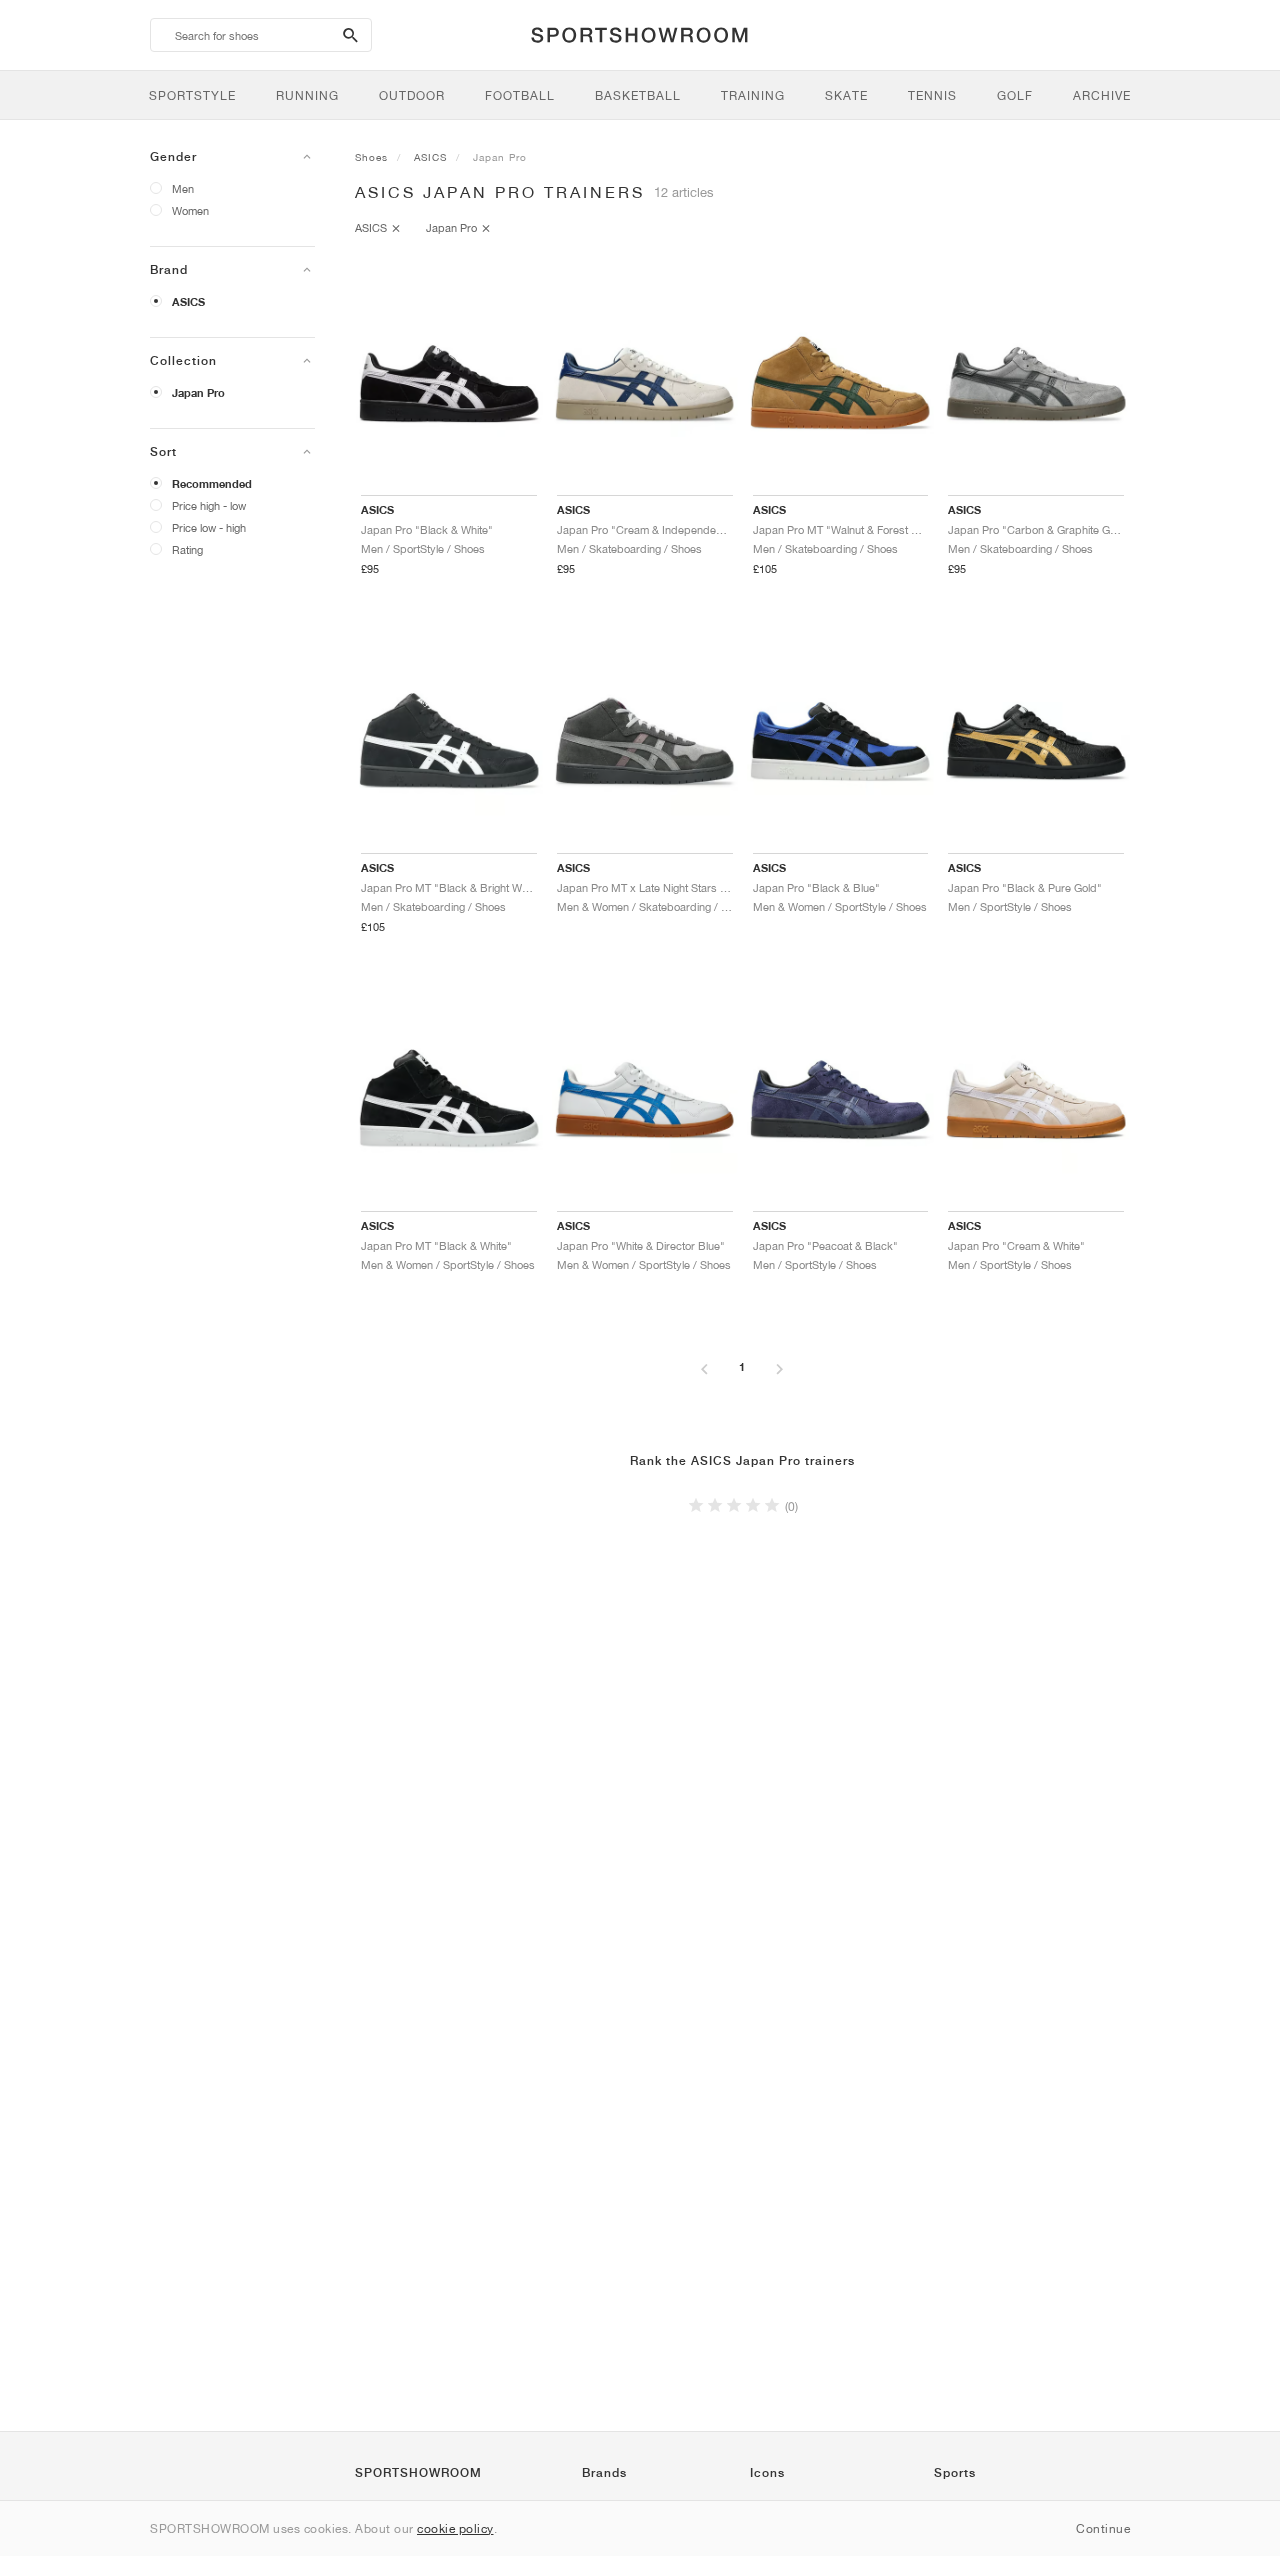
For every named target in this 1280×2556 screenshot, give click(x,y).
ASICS (188, 302)
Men (183, 188)
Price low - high (209, 527)
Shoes (371, 157)
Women (190, 210)
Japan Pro (198, 393)
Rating (187, 549)
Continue (1103, 2528)
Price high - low (209, 505)
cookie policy (455, 2528)
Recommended (212, 484)
